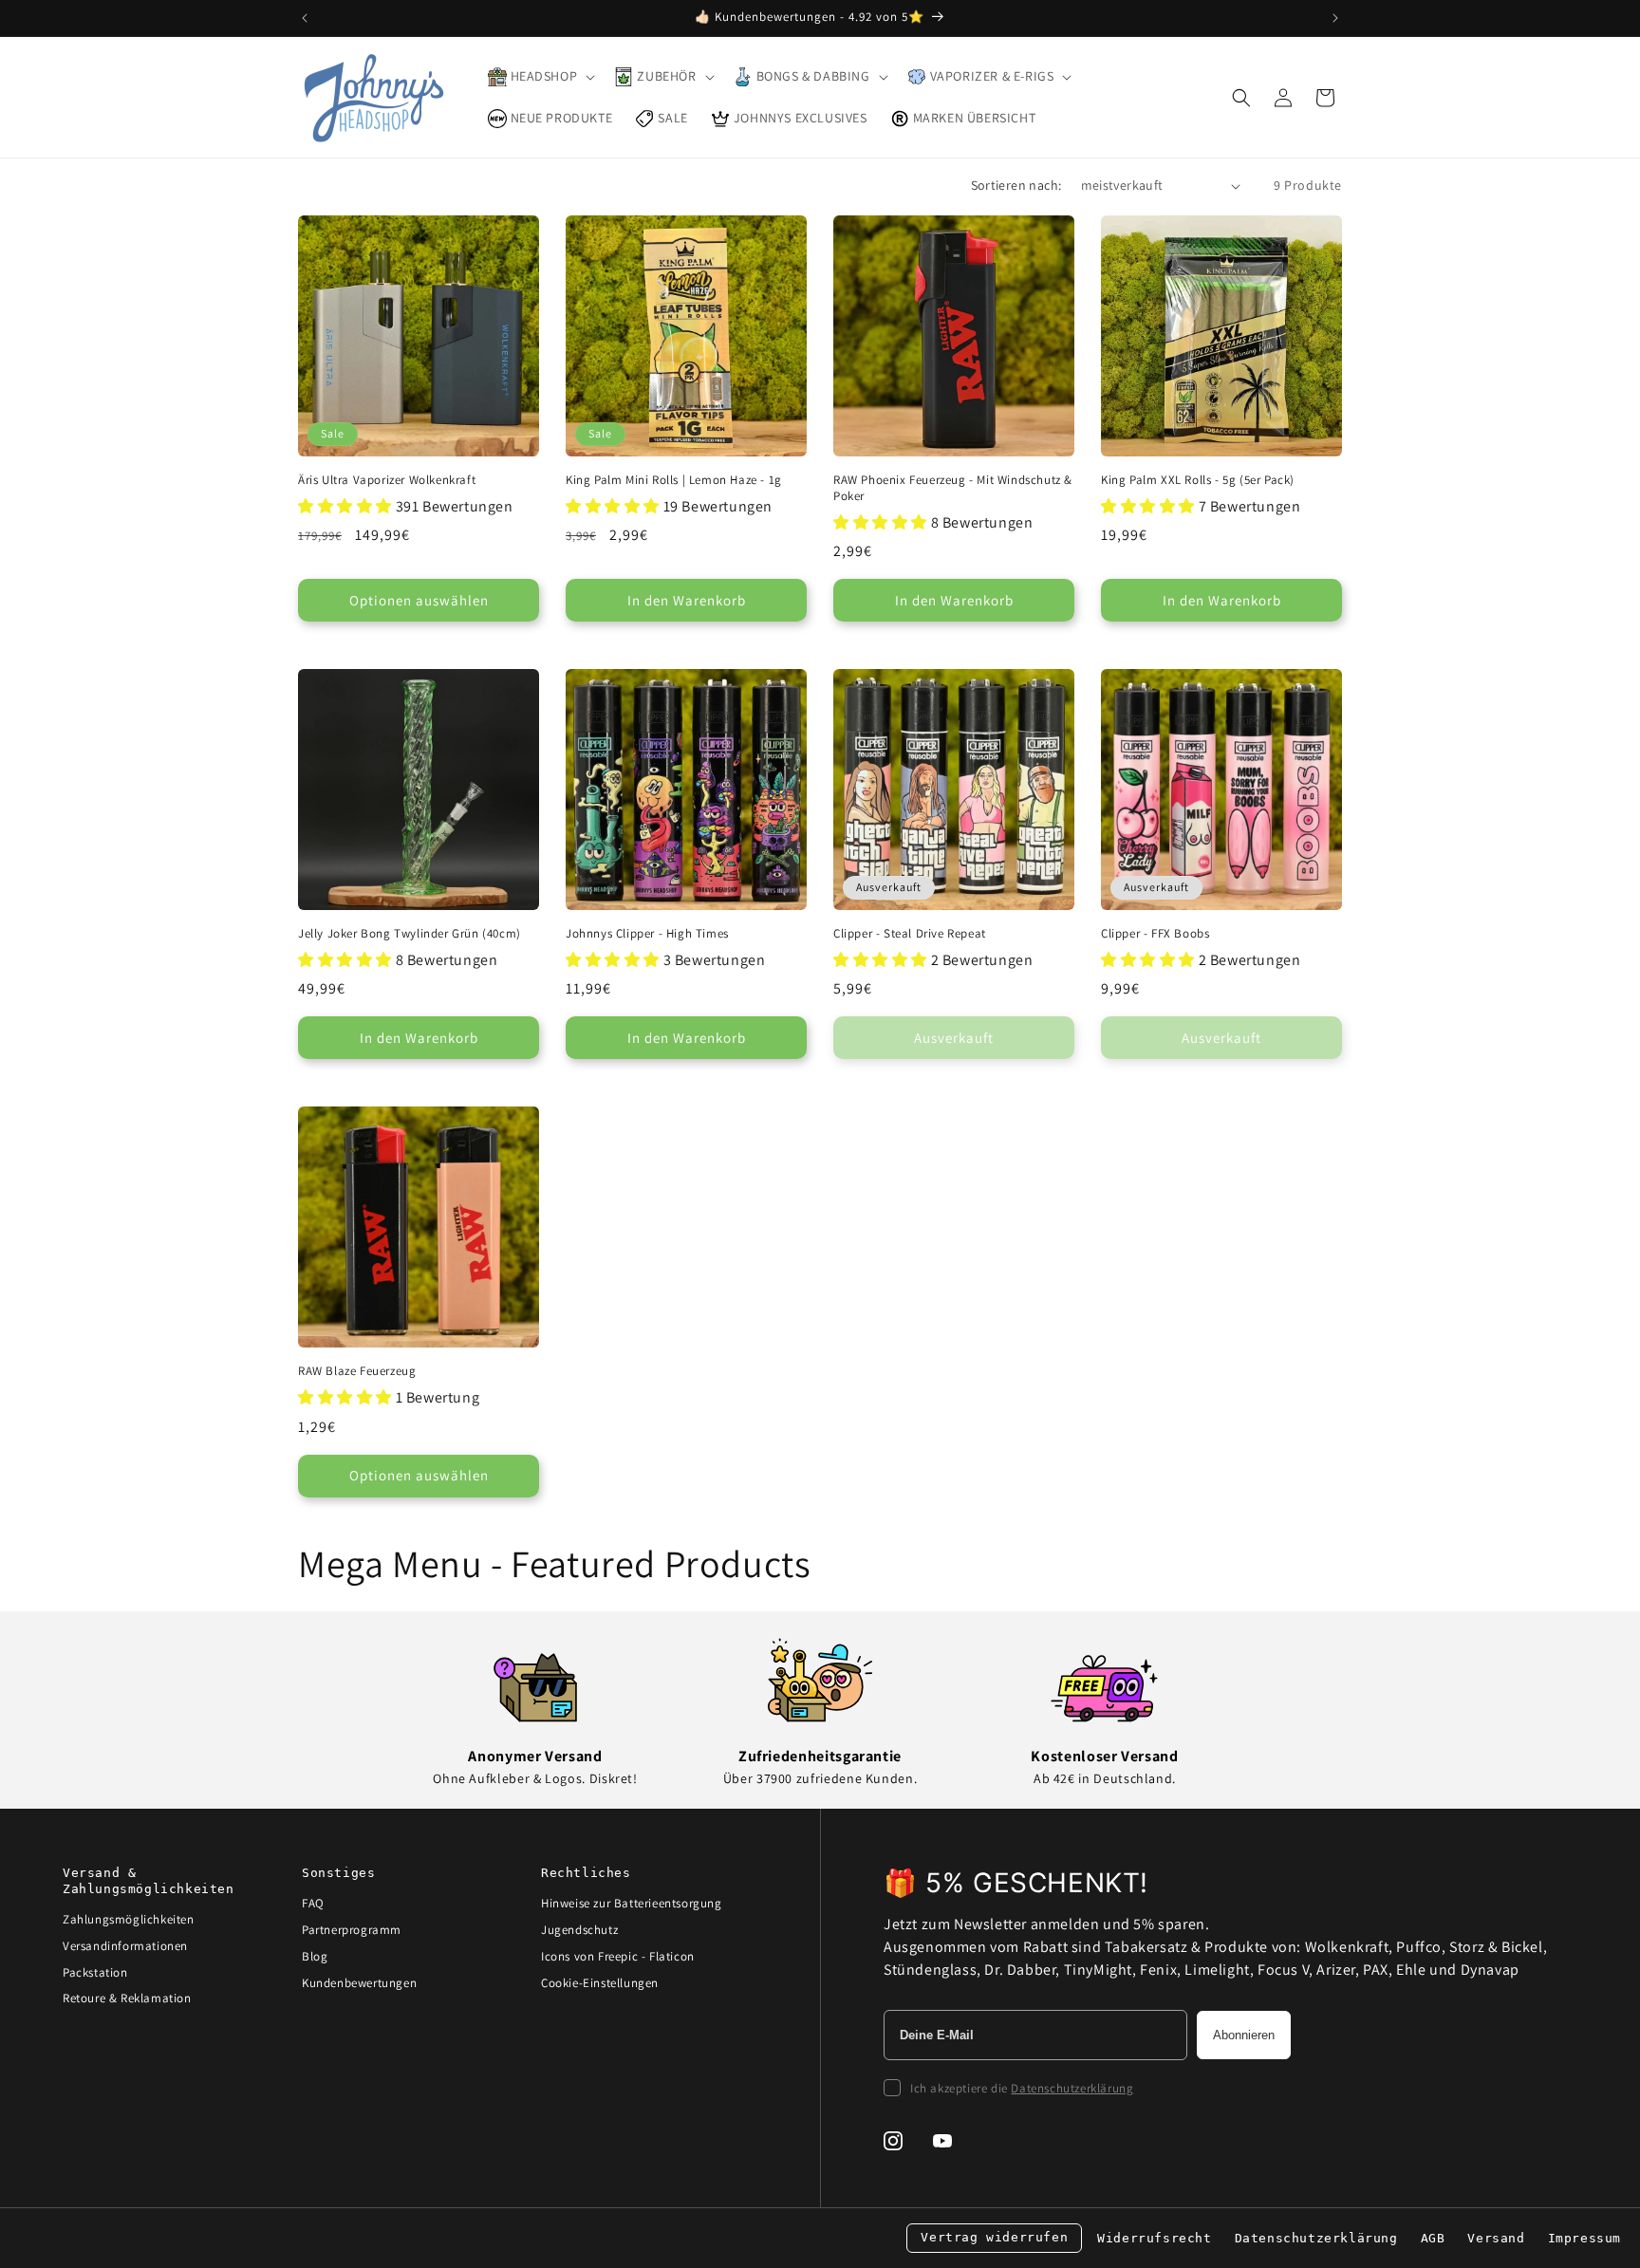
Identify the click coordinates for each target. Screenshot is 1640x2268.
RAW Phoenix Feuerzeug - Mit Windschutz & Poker (953, 488)
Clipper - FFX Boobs (1155, 934)
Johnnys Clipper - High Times (647, 934)
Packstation (95, 1972)
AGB (1433, 2238)
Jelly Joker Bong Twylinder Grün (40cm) (410, 934)
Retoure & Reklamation (127, 1998)
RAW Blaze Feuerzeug (357, 1371)
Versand (1496, 2238)
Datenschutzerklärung (1072, 2088)
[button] (540, 77)
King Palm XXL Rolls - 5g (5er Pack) (1198, 480)
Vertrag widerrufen (994, 2237)
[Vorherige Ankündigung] (305, 18)
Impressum (1584, 2238)
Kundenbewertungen (359, 1983)
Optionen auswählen (419, 600)
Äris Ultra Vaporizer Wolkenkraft (387, 480)
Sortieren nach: (1016, 185)
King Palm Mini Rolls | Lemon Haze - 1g (674, 480)
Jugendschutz (579, 1930)
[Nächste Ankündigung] (1335, 18)
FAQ (313, 1903)
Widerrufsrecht (1154, 2238)
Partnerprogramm (352, 1930)
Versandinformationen (125, 1946)
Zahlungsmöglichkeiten (129, 1919)
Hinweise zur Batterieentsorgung (632, 1903)
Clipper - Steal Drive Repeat (910, 934)
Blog (315, 1956)
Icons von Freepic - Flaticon (618, 1956)
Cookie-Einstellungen (600, 1983)
